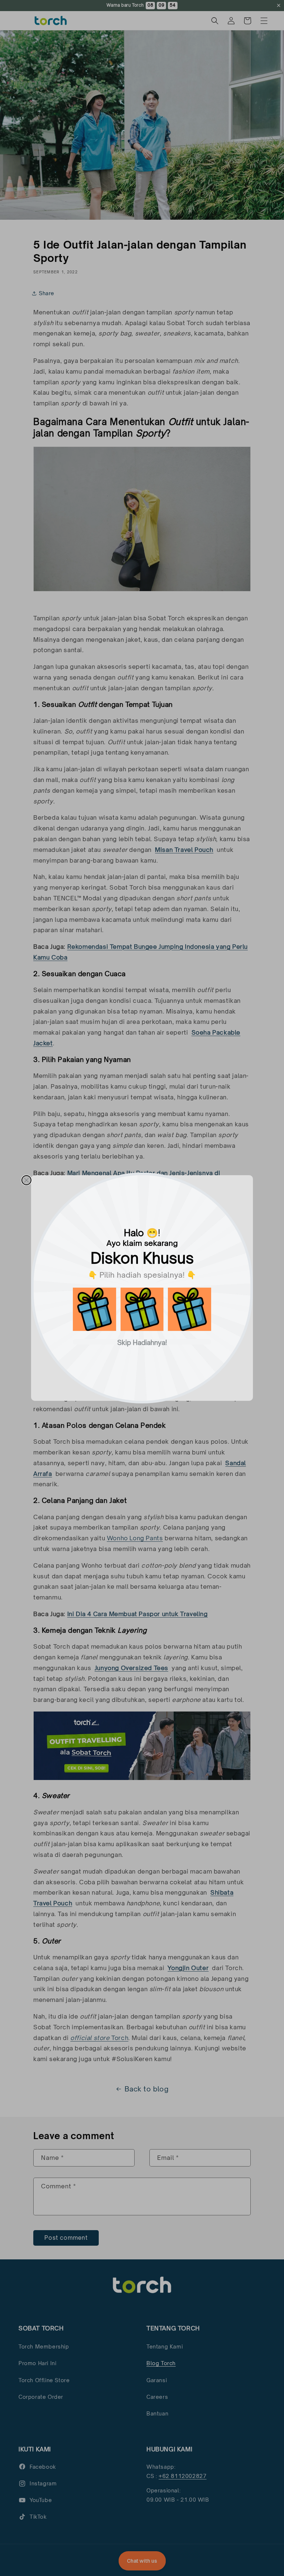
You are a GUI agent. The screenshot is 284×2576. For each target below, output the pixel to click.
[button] (94, 1309)
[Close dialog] (26, 1180)
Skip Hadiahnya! (142, 1342)
